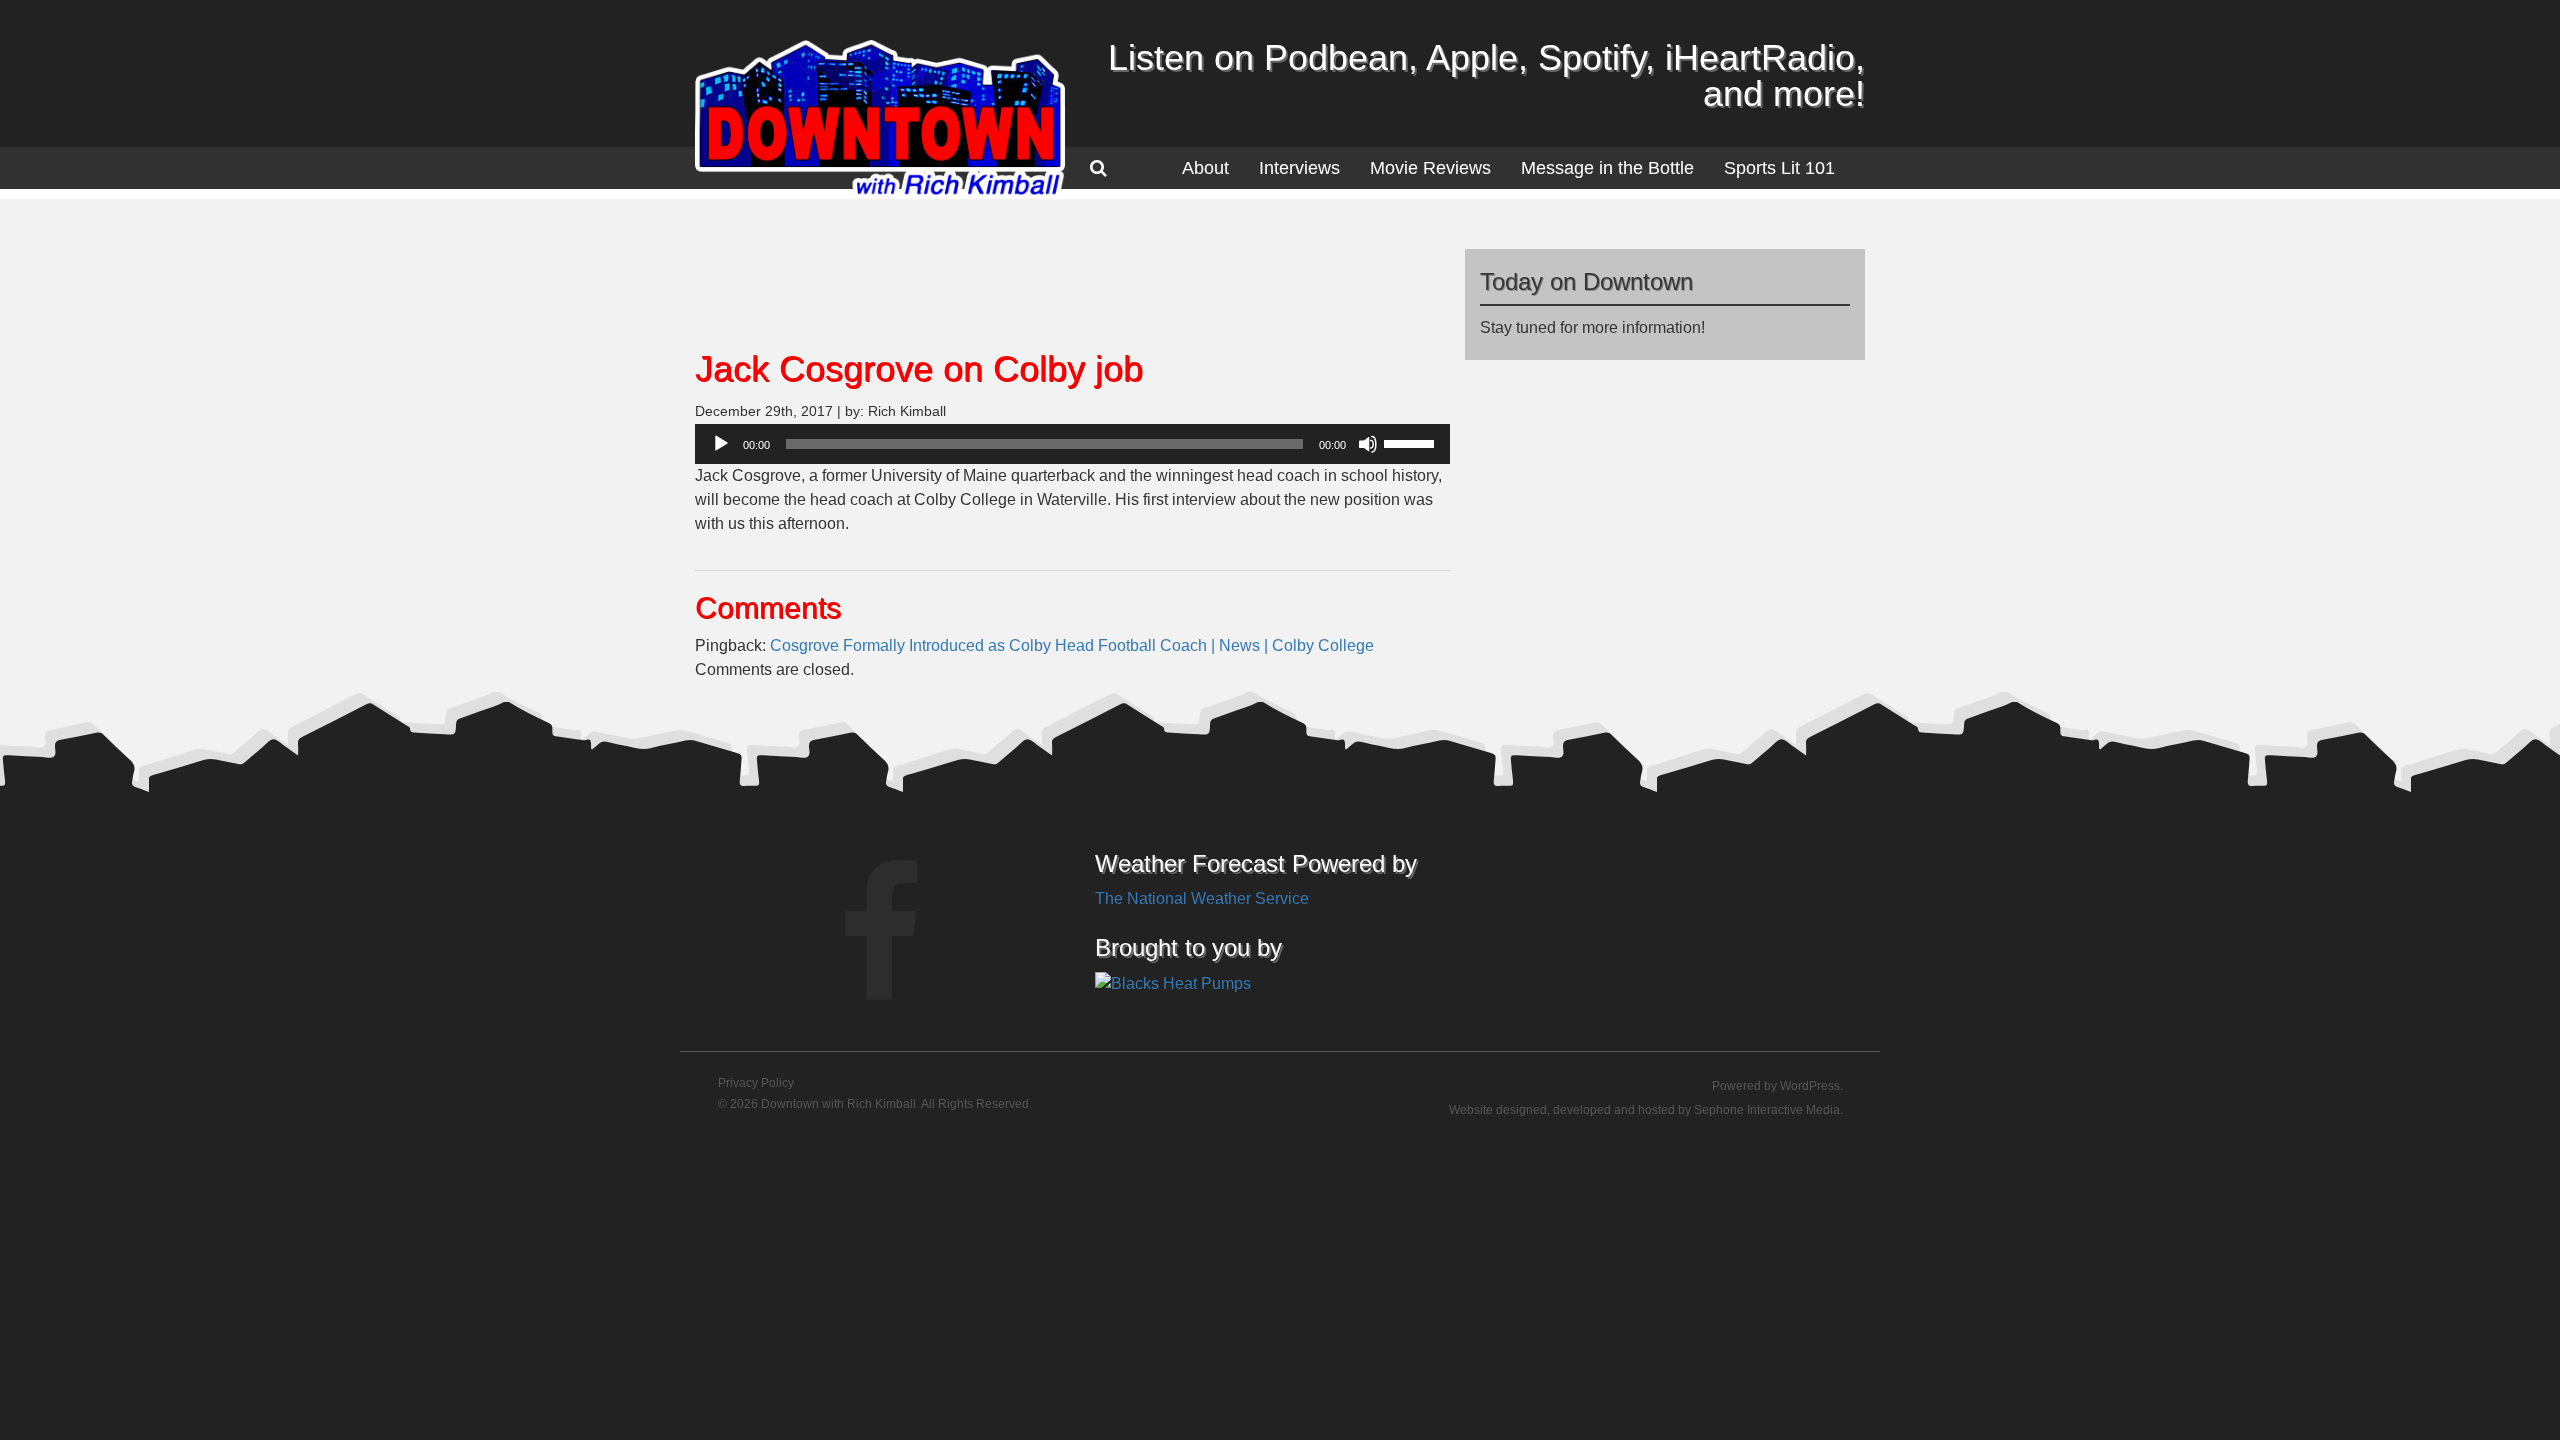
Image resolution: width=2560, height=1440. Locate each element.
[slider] (1412, 442)
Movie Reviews (1430, 168)
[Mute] (1368, 444)
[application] (1072, 444)
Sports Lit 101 (1779, 168)
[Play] (721, 444)
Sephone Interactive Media (1767, 1110)
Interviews (1299, 168)
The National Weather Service (1202, 898)
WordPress (1810, 1086)
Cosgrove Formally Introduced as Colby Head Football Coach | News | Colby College (1072, 645)
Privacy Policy (756, 1083)
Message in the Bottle (1607, 168)
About (1205, 168)
